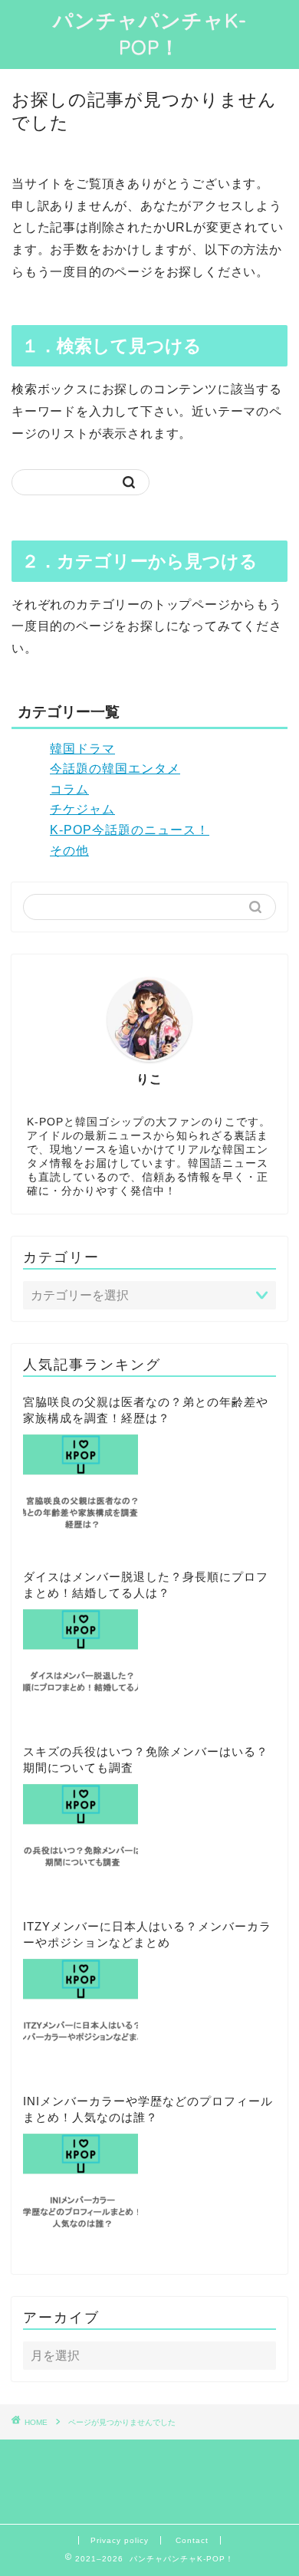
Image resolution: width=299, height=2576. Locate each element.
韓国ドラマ (82, 749)
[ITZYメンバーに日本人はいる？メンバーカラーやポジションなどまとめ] (80, 2016)
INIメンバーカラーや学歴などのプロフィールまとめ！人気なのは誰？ (148, 2109)
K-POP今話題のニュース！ (130, 830)
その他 (69, 851)
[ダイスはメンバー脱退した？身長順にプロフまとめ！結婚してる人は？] (80, 1667)
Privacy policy (120, 2540)
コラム (69, 789)
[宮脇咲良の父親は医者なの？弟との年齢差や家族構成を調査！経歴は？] (80, 1492)
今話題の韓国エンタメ (115, 769)
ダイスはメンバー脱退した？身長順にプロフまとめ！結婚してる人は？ (146, 1585)
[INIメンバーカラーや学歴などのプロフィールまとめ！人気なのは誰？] (80, 2191)
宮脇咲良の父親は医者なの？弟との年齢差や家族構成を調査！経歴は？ (146, 1410)
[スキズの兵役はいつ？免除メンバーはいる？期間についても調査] (80, 1842)
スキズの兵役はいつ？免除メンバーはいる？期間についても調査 (146, 1760)
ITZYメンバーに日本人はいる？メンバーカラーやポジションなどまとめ (147, 1934)
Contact (192, 2540)
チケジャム (82, 809)
